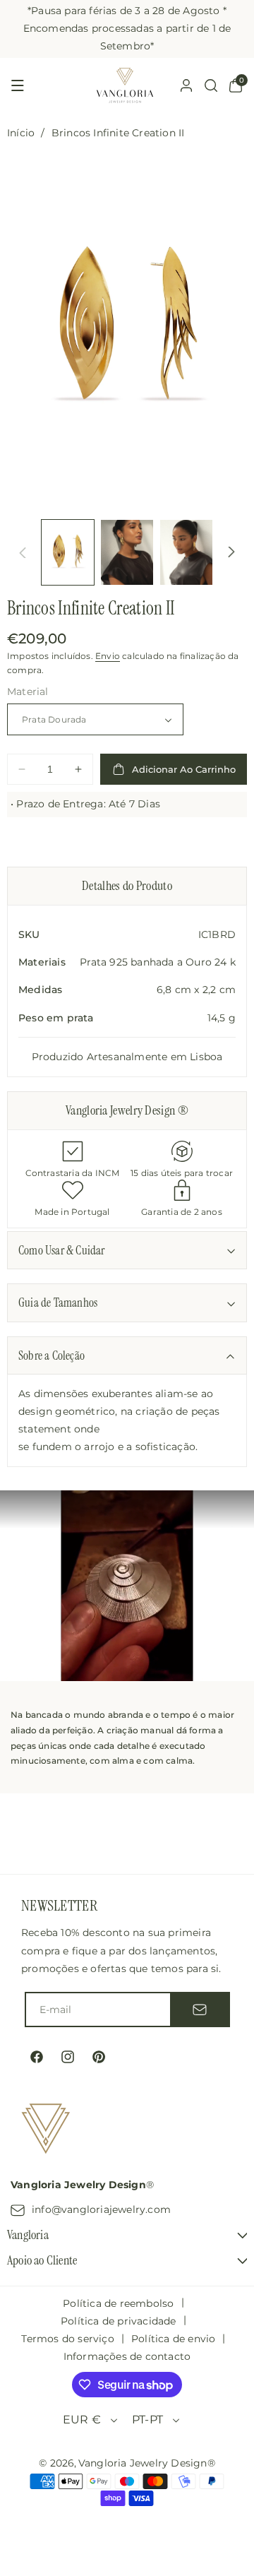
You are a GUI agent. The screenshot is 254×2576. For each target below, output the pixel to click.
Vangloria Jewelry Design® (147, 2463)
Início (21, 133)
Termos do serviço (67, 2339)
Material (28, 692)
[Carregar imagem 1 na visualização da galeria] (68, 552)
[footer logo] (46, 2131)
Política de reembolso (118, 2303)
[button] (18, 85)
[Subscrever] (200, 2010)
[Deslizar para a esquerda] (23, 552)
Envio (108, 656)
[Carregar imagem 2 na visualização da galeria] (127, 552)
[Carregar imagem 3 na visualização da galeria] (186, 552)
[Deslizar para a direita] (231, 552)
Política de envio (173, 2339)
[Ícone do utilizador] (186, 85)
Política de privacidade (119, 2321)
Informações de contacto (127, 2356)
